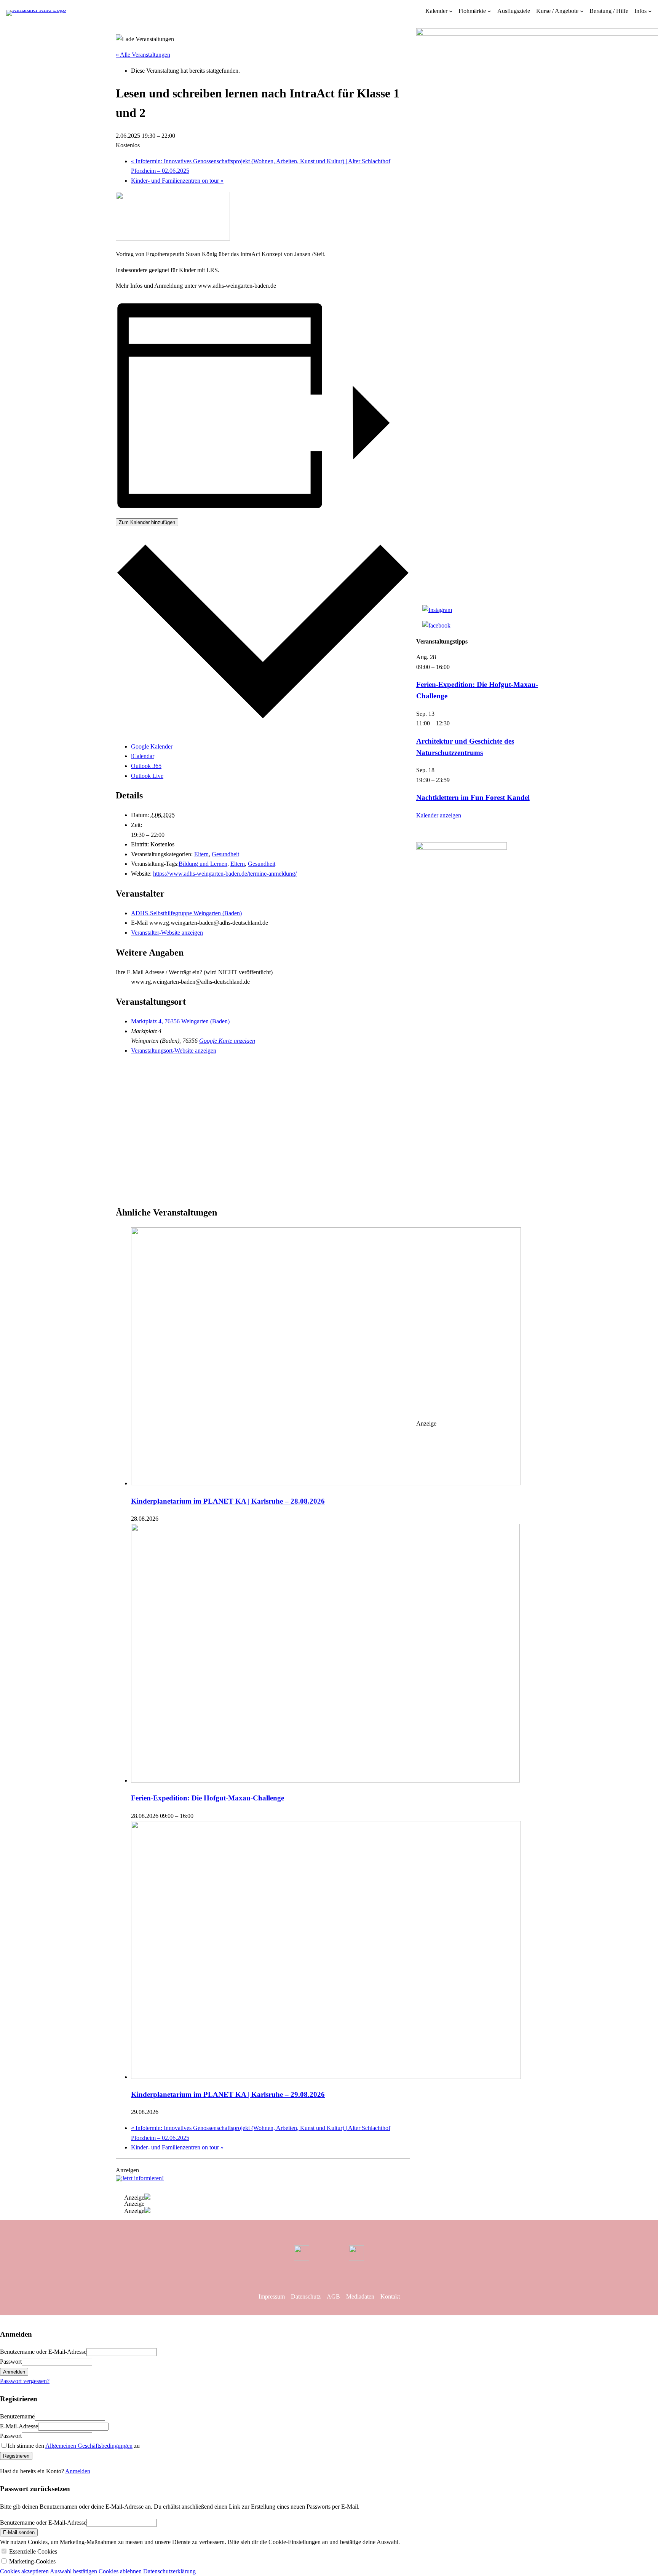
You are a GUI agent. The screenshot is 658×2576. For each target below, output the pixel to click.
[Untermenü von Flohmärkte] (489, 11)
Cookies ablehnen (120, 2571)
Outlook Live (147, 776)
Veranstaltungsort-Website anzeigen (174, 1051)
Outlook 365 (146, 766)
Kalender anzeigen (439, 815)
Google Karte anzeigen (227, 1041)
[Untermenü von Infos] (650, 11)
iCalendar (143, 756)
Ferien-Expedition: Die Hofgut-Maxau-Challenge (208, 1798)
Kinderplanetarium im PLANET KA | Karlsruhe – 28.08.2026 (228, 1501)
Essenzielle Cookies (33, 2551)
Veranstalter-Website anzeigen (167, 933)
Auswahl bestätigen (73, 2571)
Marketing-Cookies (32, 2561)
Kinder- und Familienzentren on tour (177, 181)
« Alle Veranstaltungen (143, 55)
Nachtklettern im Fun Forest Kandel (473, 797)
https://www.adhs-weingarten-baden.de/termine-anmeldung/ (225, 874)
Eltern (201, 854)
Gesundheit (225, 854)
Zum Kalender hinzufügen (147, 522)
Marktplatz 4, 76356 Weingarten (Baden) (180, 1021)
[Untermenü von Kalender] (451, 11)
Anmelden (78, 2471)
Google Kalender (152, 746)
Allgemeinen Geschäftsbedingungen (89, 2446)
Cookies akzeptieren (24, 2571)
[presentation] (326, 1483)
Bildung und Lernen (203, 864)
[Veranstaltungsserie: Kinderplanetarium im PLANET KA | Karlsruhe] (163, 1519)
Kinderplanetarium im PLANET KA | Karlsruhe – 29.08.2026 (228, 2094)
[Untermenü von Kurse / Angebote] (582, 11)
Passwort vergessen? (25, 2381)
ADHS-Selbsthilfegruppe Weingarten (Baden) (186, 913)
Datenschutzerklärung (169, 2571)
